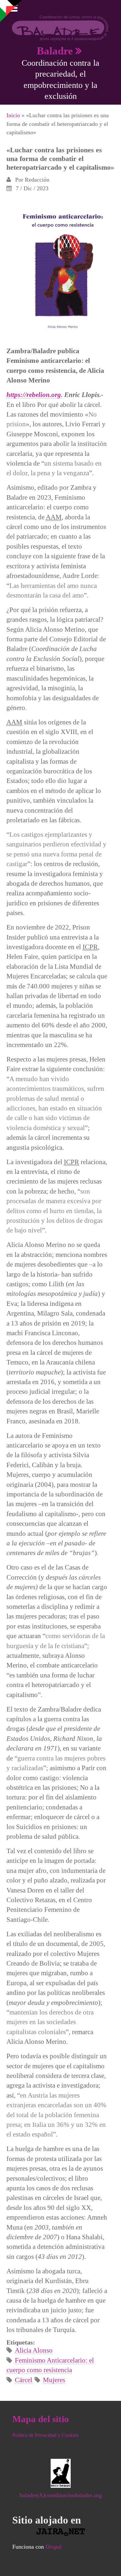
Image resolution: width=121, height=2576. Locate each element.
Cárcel (24, 2380)
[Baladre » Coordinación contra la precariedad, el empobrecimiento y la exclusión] (60, 28)
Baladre (55, 51)
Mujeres (54, 2380)
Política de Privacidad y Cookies (45, 2435)
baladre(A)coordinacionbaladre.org (61, 2495)
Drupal (54, 2547)
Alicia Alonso (34, 2350)
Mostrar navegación (11, 10)
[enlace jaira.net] (61, 2532)
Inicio (13, 115)
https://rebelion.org (34, 395)
